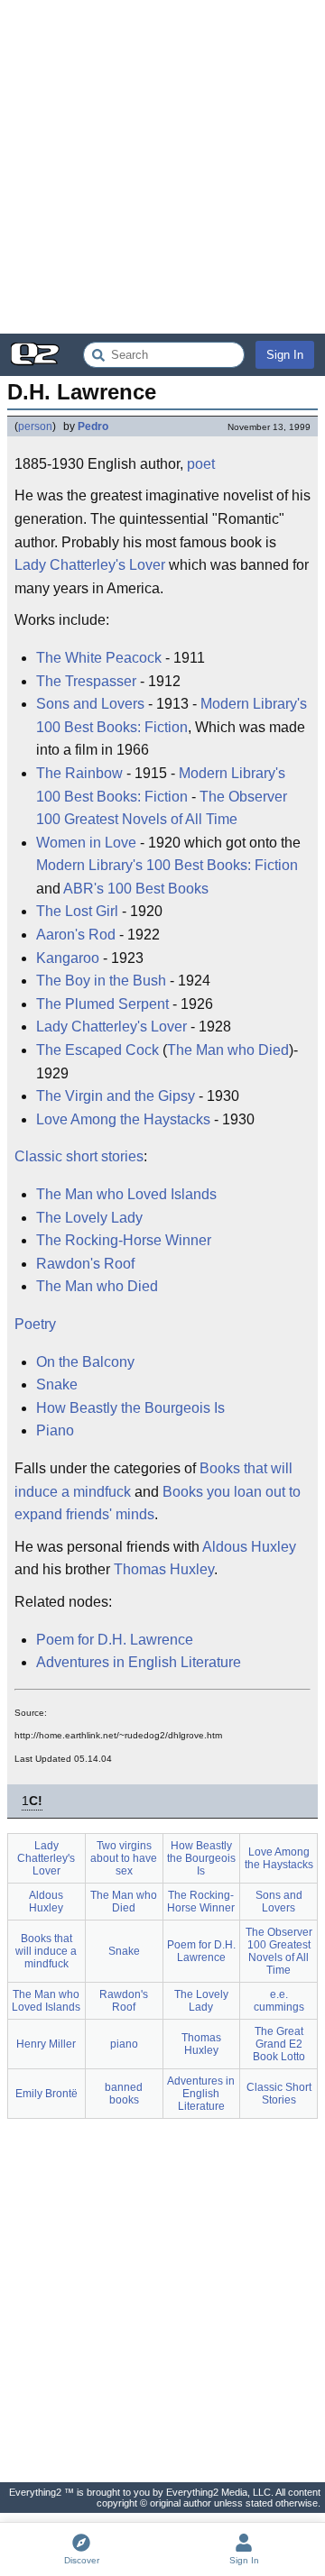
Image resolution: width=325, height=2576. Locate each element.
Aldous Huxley (249, 1547)
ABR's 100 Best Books (136, 889)
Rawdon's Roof (85, 1264)
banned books (124, 2094)
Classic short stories (79, 1156)
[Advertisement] (162, 167)
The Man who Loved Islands (126, 1194)
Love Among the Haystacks (123, 1119)
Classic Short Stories (279, 2094)
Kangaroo (68, 958)
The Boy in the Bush (101, 981)
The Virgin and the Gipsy (116, 1096)
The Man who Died (228, 1050)
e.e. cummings (279, 2001)
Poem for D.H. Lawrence (115, 1640)
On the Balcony (85, 1362)
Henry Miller (46, 2044)
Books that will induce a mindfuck (46, 1951)
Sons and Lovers (90, 704)
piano (124, 2044)
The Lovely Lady (89, 1218)
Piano (55, 1430)
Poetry (35, 1324)
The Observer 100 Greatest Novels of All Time (162, 808)
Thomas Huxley (164, 1569)
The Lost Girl (77, 911)
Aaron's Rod (76, 935)
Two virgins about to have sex (124, 1858)
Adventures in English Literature (139, 1662)
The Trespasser (86, 681)
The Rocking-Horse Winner (124, 1240)
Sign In (285, 355)
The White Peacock (99, 658)
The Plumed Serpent (102, 1004)
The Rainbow (79, 773)
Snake (57, 1384)
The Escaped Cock (97, 1050)
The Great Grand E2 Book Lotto (279, 2044)
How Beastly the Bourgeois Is (130, 1408)
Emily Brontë (46, 2094)
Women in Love (86, 843)
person (35, 426)
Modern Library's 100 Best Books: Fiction (172, 715)
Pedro (93, 426)
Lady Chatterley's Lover (90, 565)
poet (201, 464)
